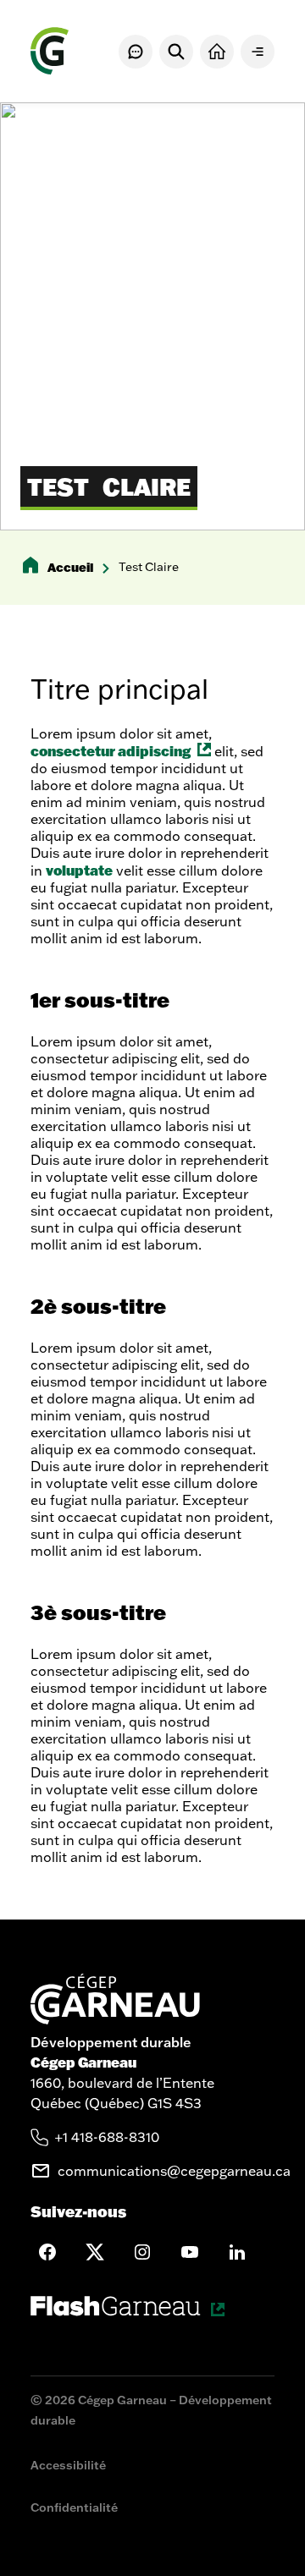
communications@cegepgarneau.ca (174, 2171)
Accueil (70, 567)
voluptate (79, 870)
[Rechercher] (176, 52)
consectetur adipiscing (121, 751)
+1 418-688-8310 (107, 2137)
